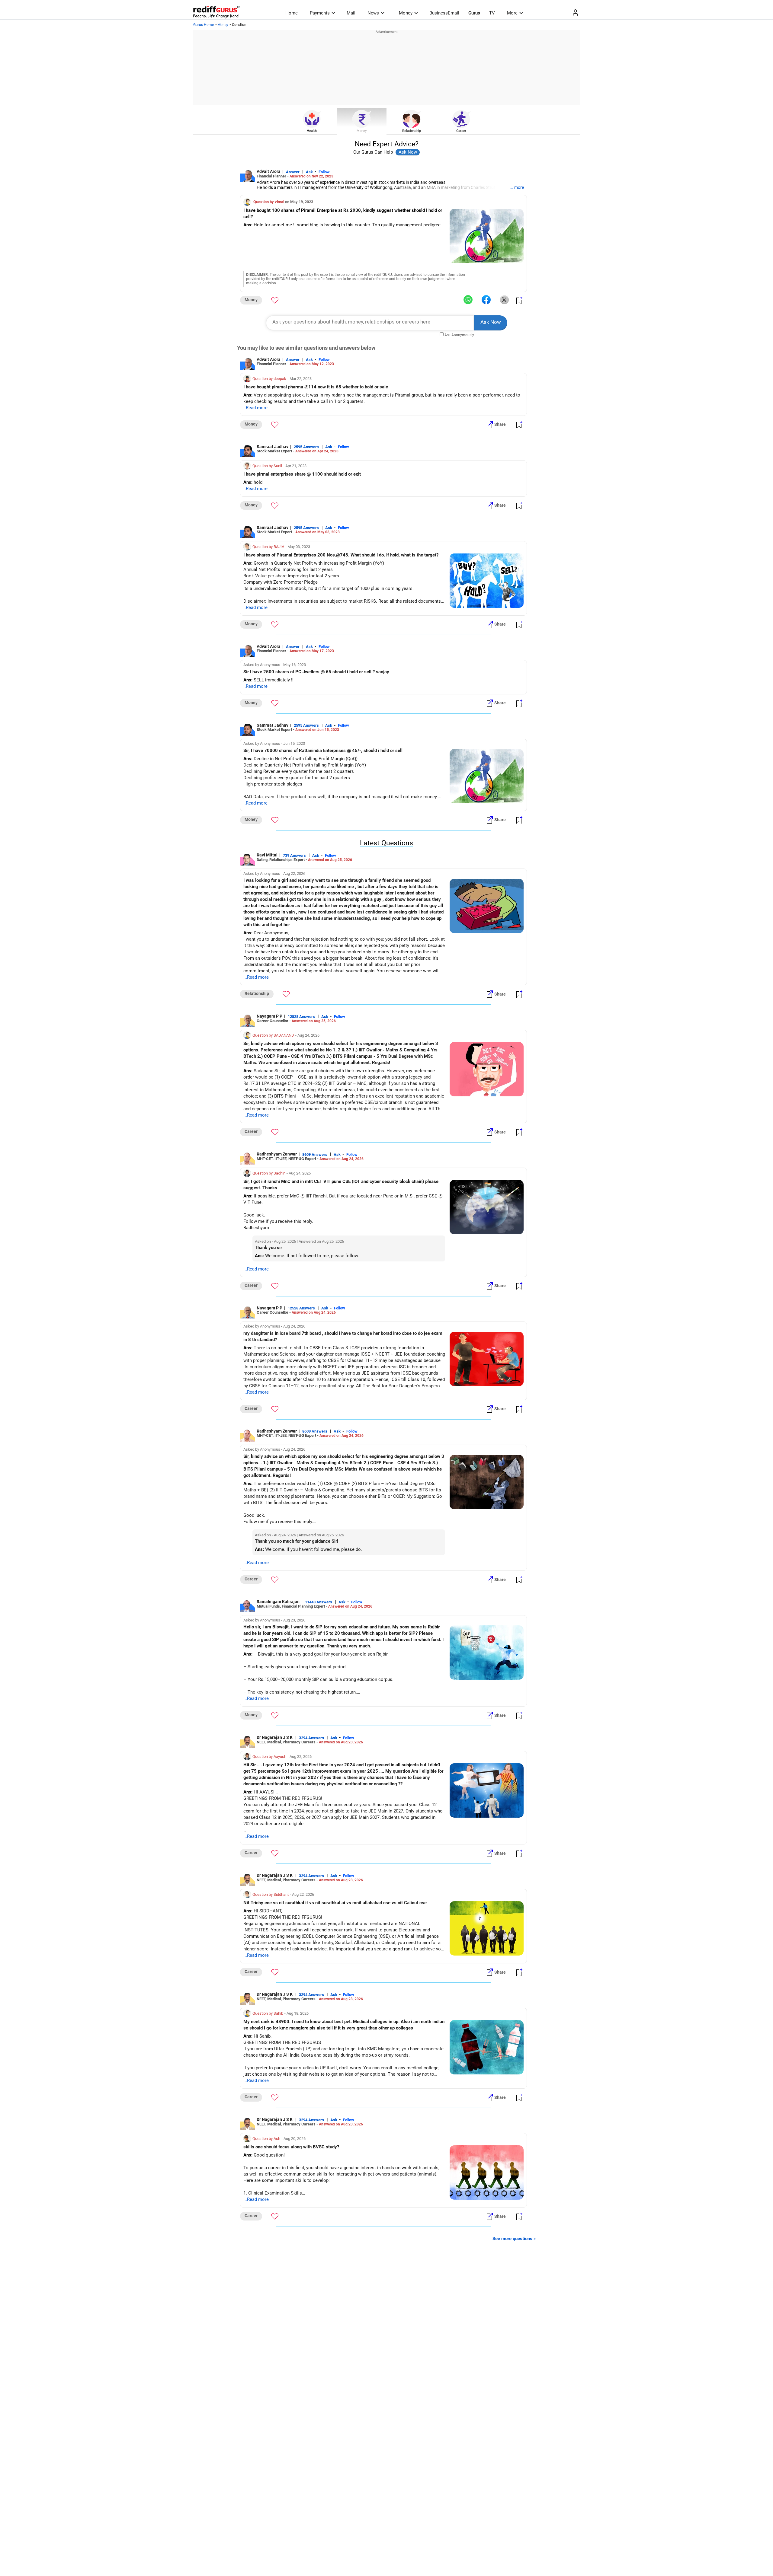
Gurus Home (204, 25)
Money (406, 13)
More (512, 13)
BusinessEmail (444, 13)
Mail (351, 13)
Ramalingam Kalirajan (278, 1602)
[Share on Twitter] (504, 300)
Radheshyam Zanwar (277, 1154)
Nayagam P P (269, 1016)
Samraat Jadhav (273, 447)
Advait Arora (269, 171)
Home (292, 13)
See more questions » (514, 2239)
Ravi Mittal (267, 855)
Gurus (474, 13)
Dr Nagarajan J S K (275, 1737)
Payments (320, 13)
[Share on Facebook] (486, 300)
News (373, 13)
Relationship (412, 131)
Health (312, 131)
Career (461, 131)
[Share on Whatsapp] (468, 300)
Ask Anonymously (459, 335)
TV (492, 13)
